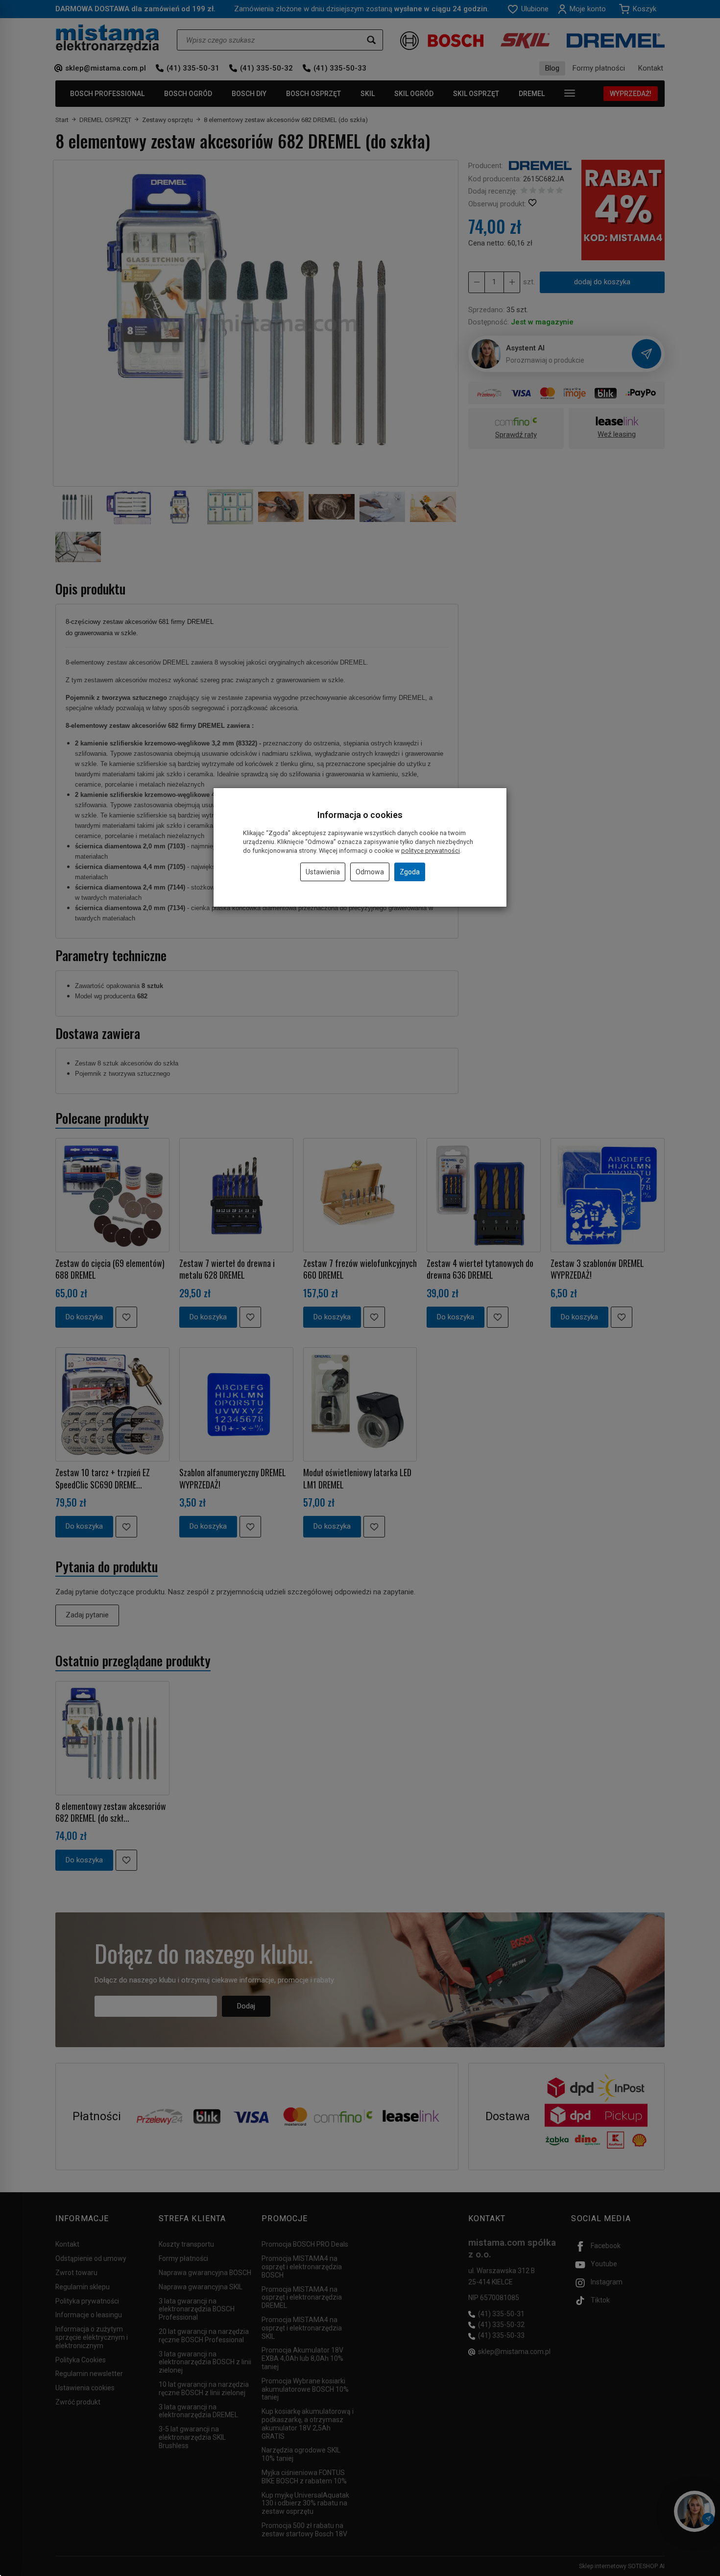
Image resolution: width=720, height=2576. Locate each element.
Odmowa (370, 872)
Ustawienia (323, 872)
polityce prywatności (431, 851)
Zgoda (410, 872)
